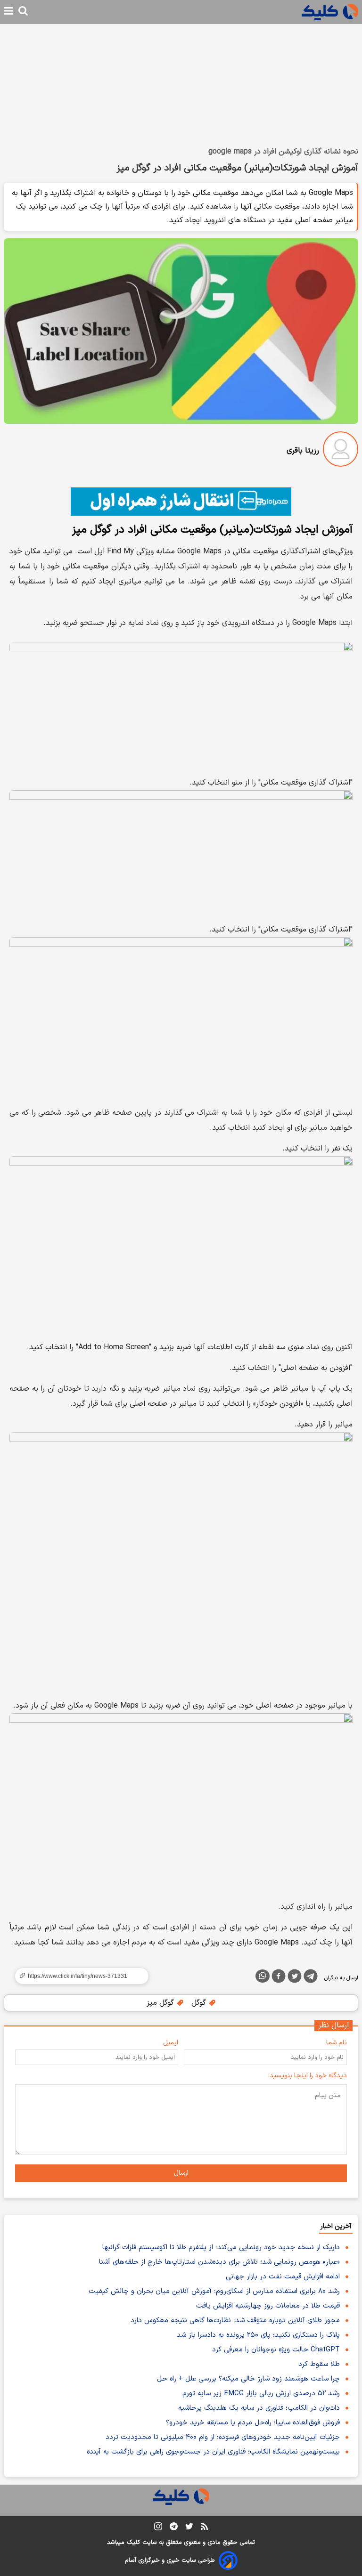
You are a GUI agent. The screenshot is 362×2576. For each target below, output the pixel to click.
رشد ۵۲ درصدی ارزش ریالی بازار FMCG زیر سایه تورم (261, 2394)
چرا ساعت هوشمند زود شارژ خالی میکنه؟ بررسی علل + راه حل (248, 2379)
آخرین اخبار (336, 2226)
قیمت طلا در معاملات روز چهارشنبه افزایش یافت (268, 2306)
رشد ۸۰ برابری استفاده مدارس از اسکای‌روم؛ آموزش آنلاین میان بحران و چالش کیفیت (214, 2291)
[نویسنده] (341, 451)
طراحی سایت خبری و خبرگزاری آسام (170, 2560)
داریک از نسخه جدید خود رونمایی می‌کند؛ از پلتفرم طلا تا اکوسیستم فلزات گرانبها (221, 2248)
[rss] (204, 2528)
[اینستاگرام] (158, 2528)
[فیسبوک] (279, 1978)
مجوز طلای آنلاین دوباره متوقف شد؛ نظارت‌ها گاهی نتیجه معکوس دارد (235, 2321)
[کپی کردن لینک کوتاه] (78, 1976)
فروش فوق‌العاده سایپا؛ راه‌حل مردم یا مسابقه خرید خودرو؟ (253, 2423)
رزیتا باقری (303, 451)
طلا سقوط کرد (319, 2364)
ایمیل (171, 2043)
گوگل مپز (161, 2003)
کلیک (133, 2543)
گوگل (200, 2003)
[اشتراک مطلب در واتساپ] (263, 1976)
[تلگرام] (311, 1978)
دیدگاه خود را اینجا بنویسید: (308, 2076)
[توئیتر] (295, 1978)
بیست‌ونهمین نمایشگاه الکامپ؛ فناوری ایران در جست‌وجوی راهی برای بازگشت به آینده (213, 2452)
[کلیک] (330, 12)
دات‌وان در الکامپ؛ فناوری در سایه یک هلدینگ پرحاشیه (259, 2408)
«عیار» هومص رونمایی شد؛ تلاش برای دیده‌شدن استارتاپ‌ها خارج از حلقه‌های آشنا (219, 2262)
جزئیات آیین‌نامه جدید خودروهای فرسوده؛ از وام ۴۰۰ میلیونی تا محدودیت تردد (223, 2437)
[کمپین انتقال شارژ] (181, 502)
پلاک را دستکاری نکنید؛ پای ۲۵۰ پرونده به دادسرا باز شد (258, 2335)
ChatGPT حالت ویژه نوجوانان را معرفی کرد (276, 2350)
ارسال (181, 2173)
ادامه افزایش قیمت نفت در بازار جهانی (283, 2277)
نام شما (337, 2043)
